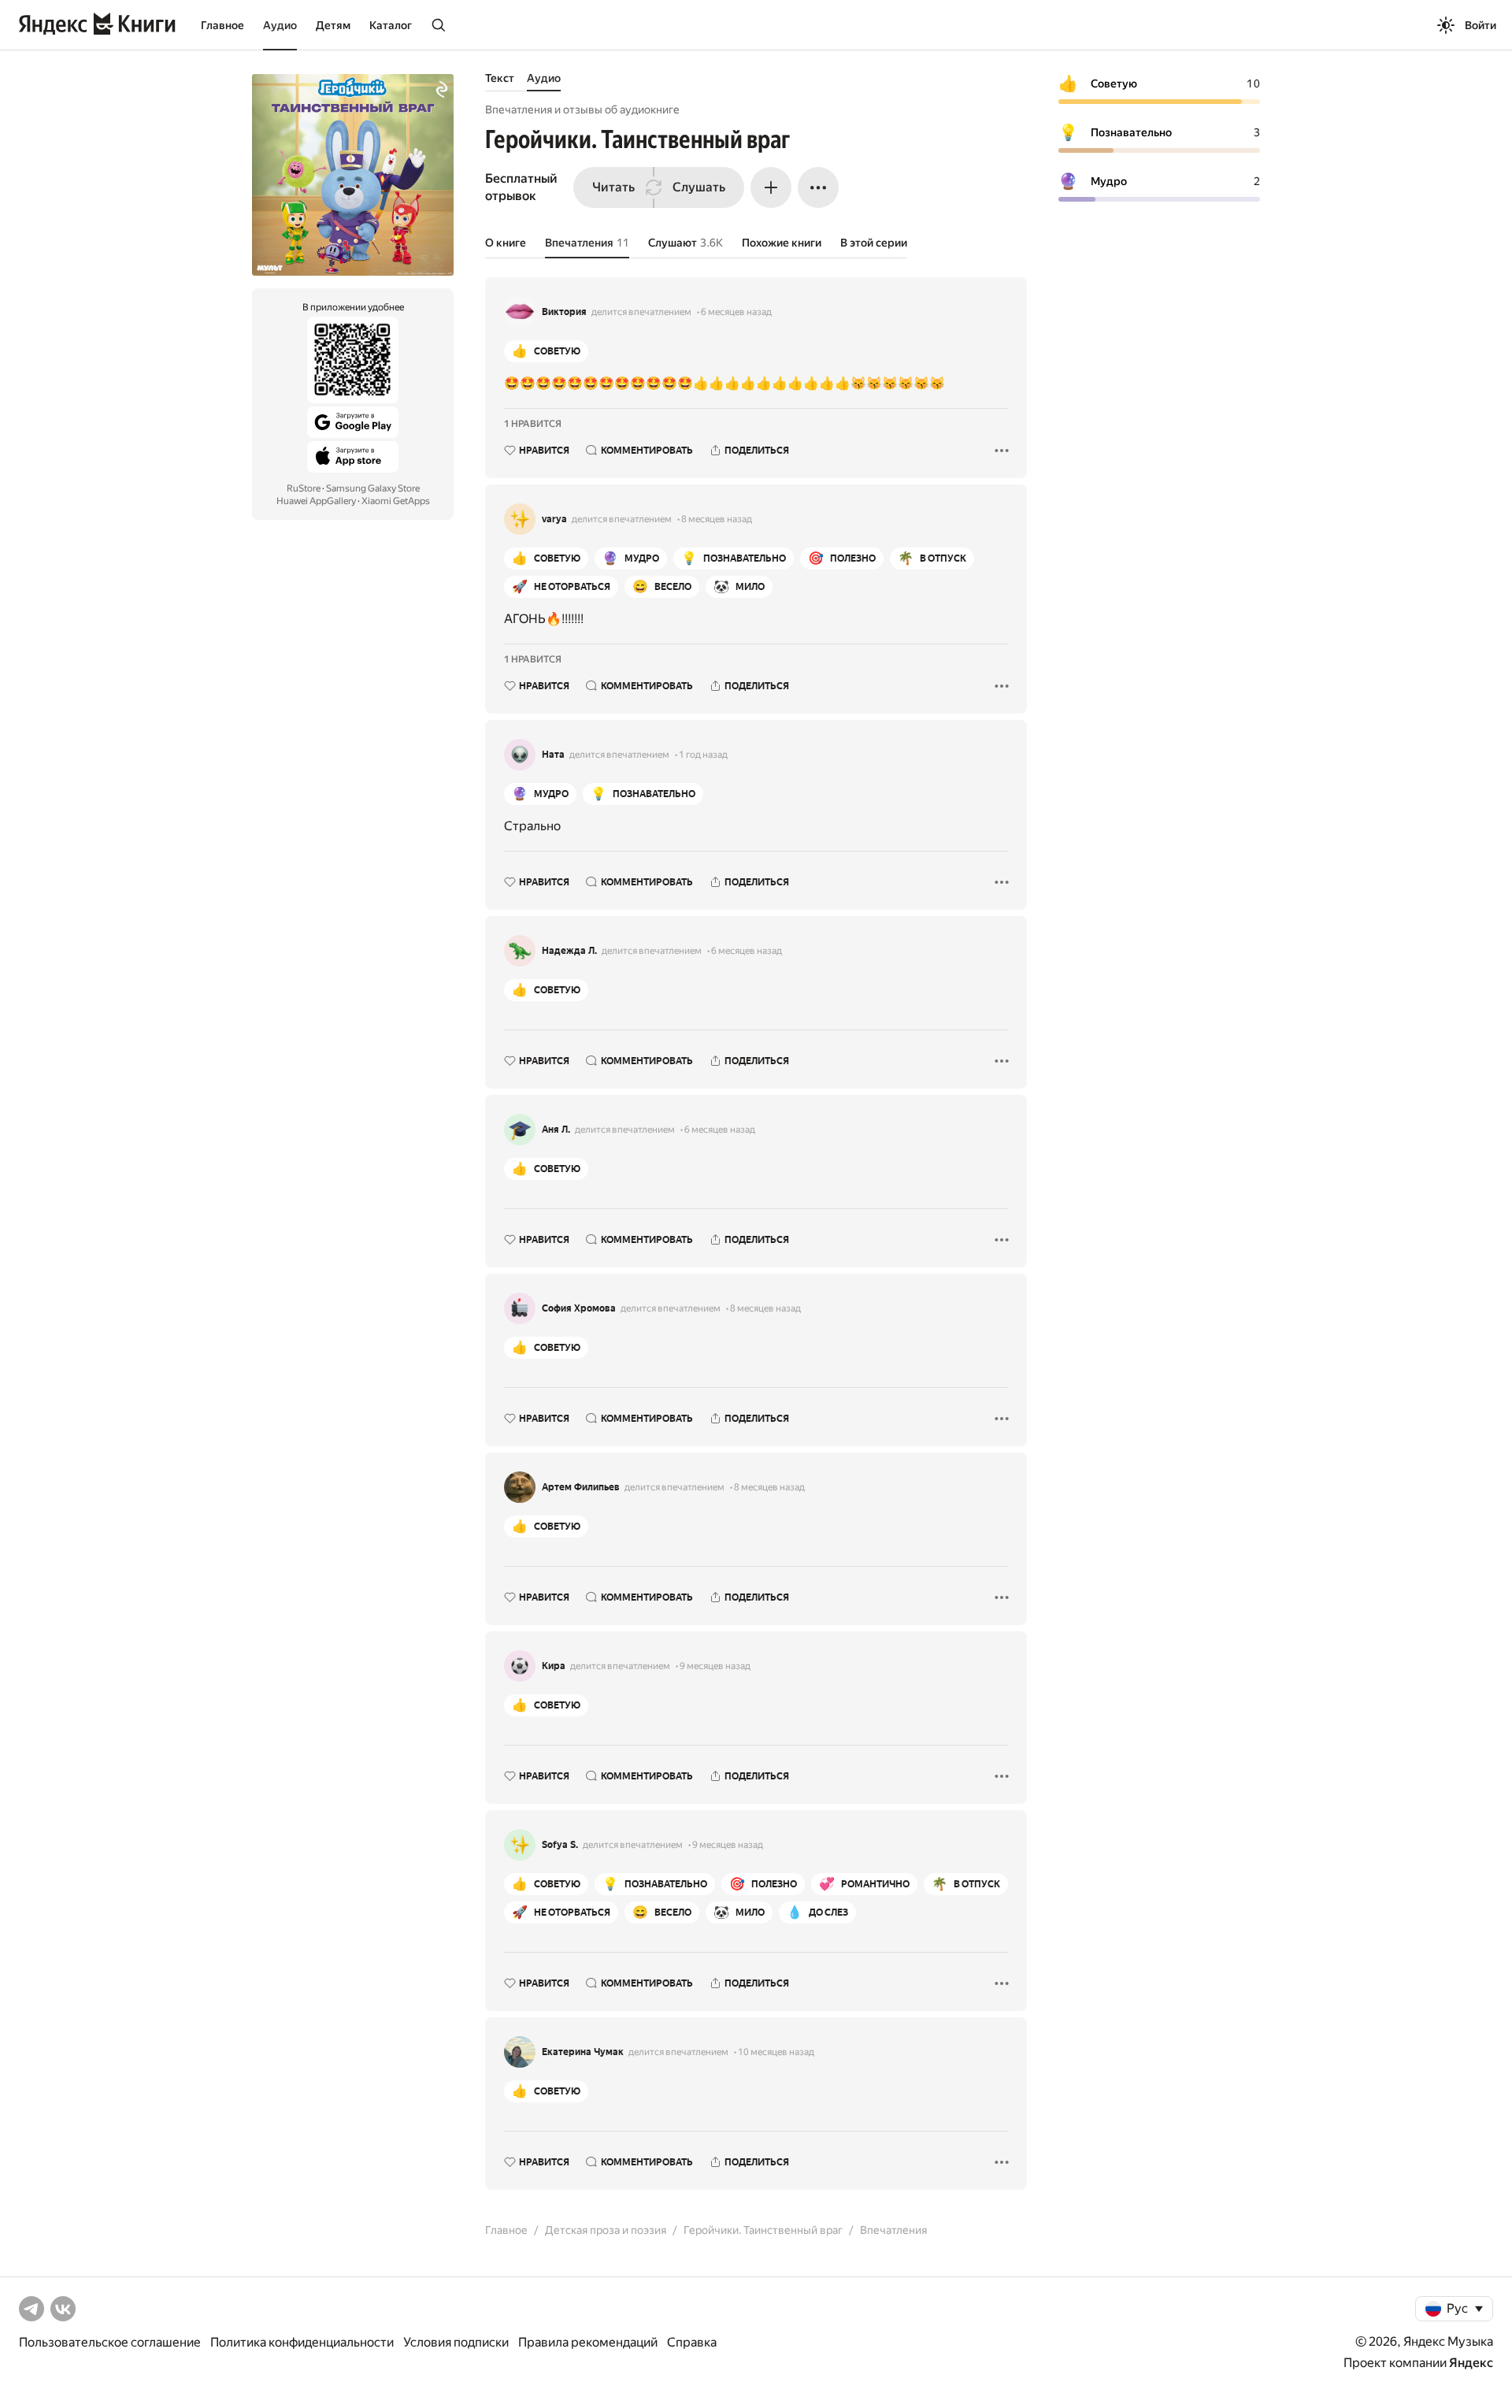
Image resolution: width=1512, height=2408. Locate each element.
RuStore (304, 488)
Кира (554, 1666)
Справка (692, 2342)
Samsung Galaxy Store (373, 488)
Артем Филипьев (581, 1487)
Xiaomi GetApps (396, 501)
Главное (222, 25)
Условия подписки (456, 2342)
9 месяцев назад (715, 1666)
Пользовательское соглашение (110, 2342)
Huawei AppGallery (316, 501)
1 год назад (703, 755)
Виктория (564, 312)
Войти (1480, 25)
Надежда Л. (569, 951)
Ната (553, 755)
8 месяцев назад (717, 519)
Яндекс (1471, 2363)
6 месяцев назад (736, 312)
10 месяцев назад (776, 2052)
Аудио (280, 25)
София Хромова (579, 1308)
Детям (333, 25)
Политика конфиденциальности (302, 2342)
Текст (500, 78)
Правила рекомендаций (588, 2342)
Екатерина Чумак (583, 2052)
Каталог (391, 25)
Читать (613, 187)
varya (554, 519)
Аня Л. (556, 1130)
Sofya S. (560, 1845)
